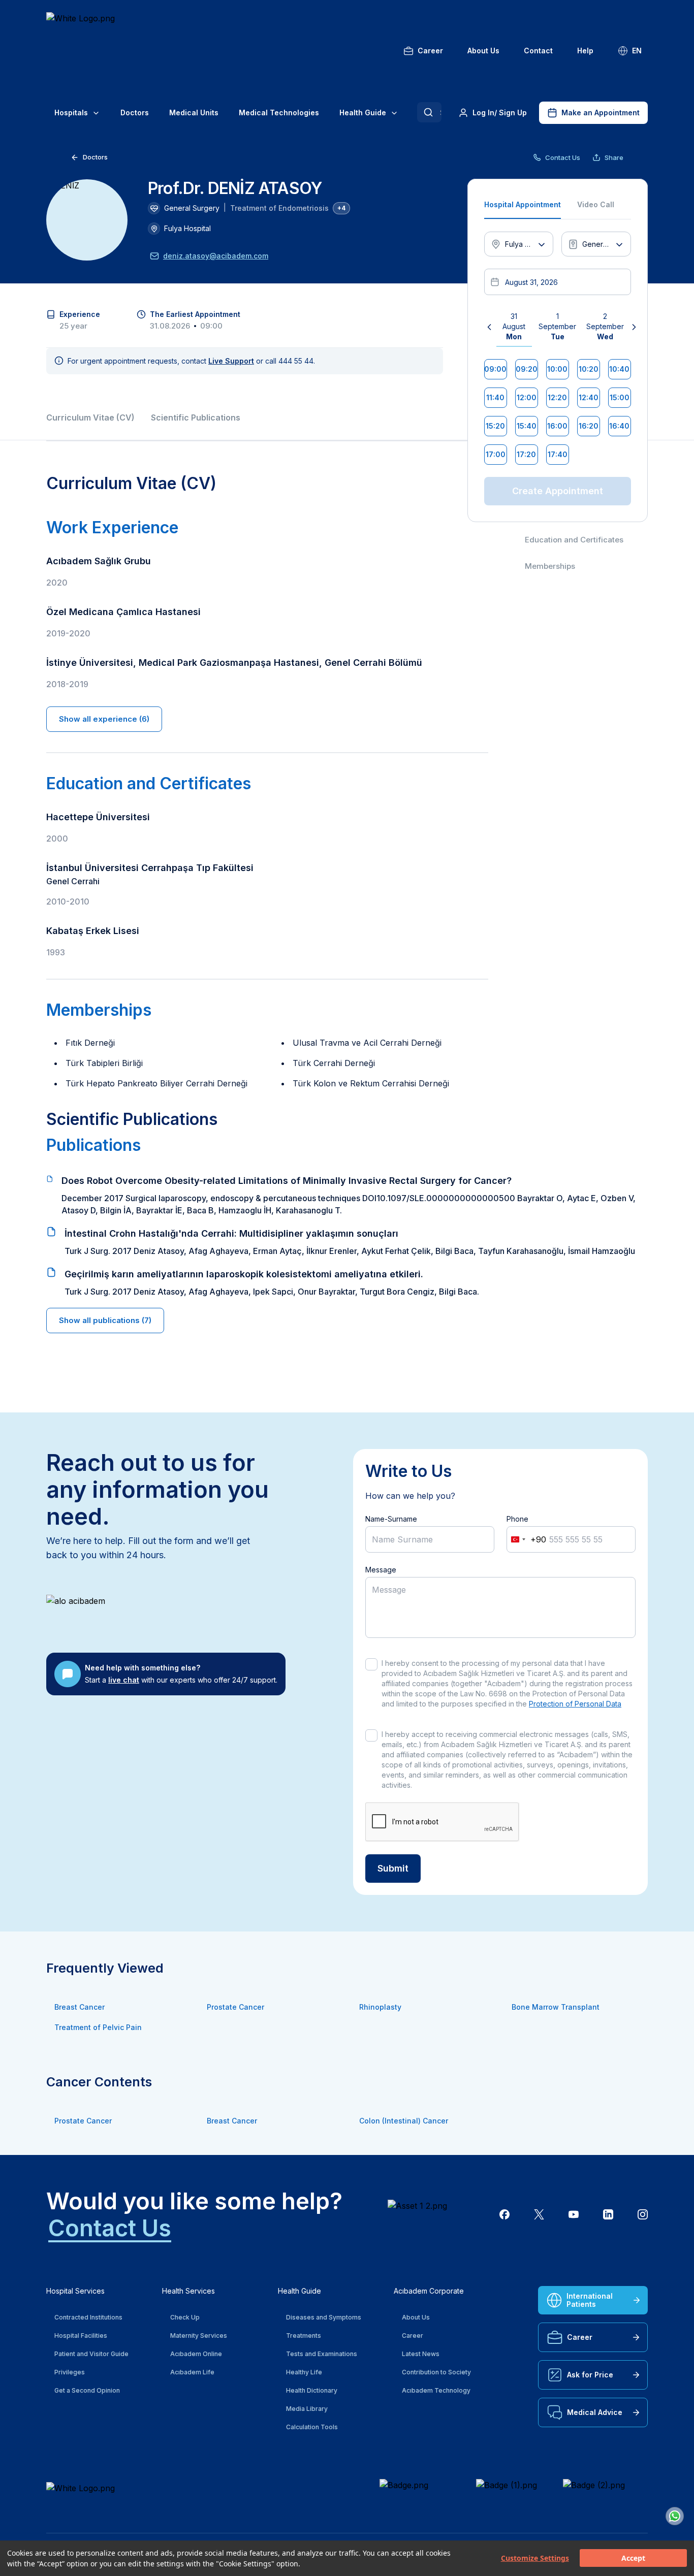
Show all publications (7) (105, 1320)
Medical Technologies (279, 112)
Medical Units (194, 112)
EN (637, 51)
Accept (633, 2558)
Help (585, 51)
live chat (124, 1680)
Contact (538, 51)
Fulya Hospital (187, 228)
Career (430, 51)
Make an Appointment (601, 112)
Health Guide (363, 112)
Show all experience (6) (104, 719)
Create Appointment (558, 491)
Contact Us (563, 157)
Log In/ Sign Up (500, 112)
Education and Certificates (574, 540)
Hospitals (71, 112)
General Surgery (192, 208)
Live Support (231, 361)
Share (614, 157)
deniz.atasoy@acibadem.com (216, 256)
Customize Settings (535, 2558)
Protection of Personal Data (575, 1704)
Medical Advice (595, 2412)
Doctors (135, 112)
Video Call (596, 204)
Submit (393, 1868)
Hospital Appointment (523, 204)
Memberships (550, 566)
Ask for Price (590, 2375)
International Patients (590, 2300)
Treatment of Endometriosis (279, 208)
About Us (483, 51)
